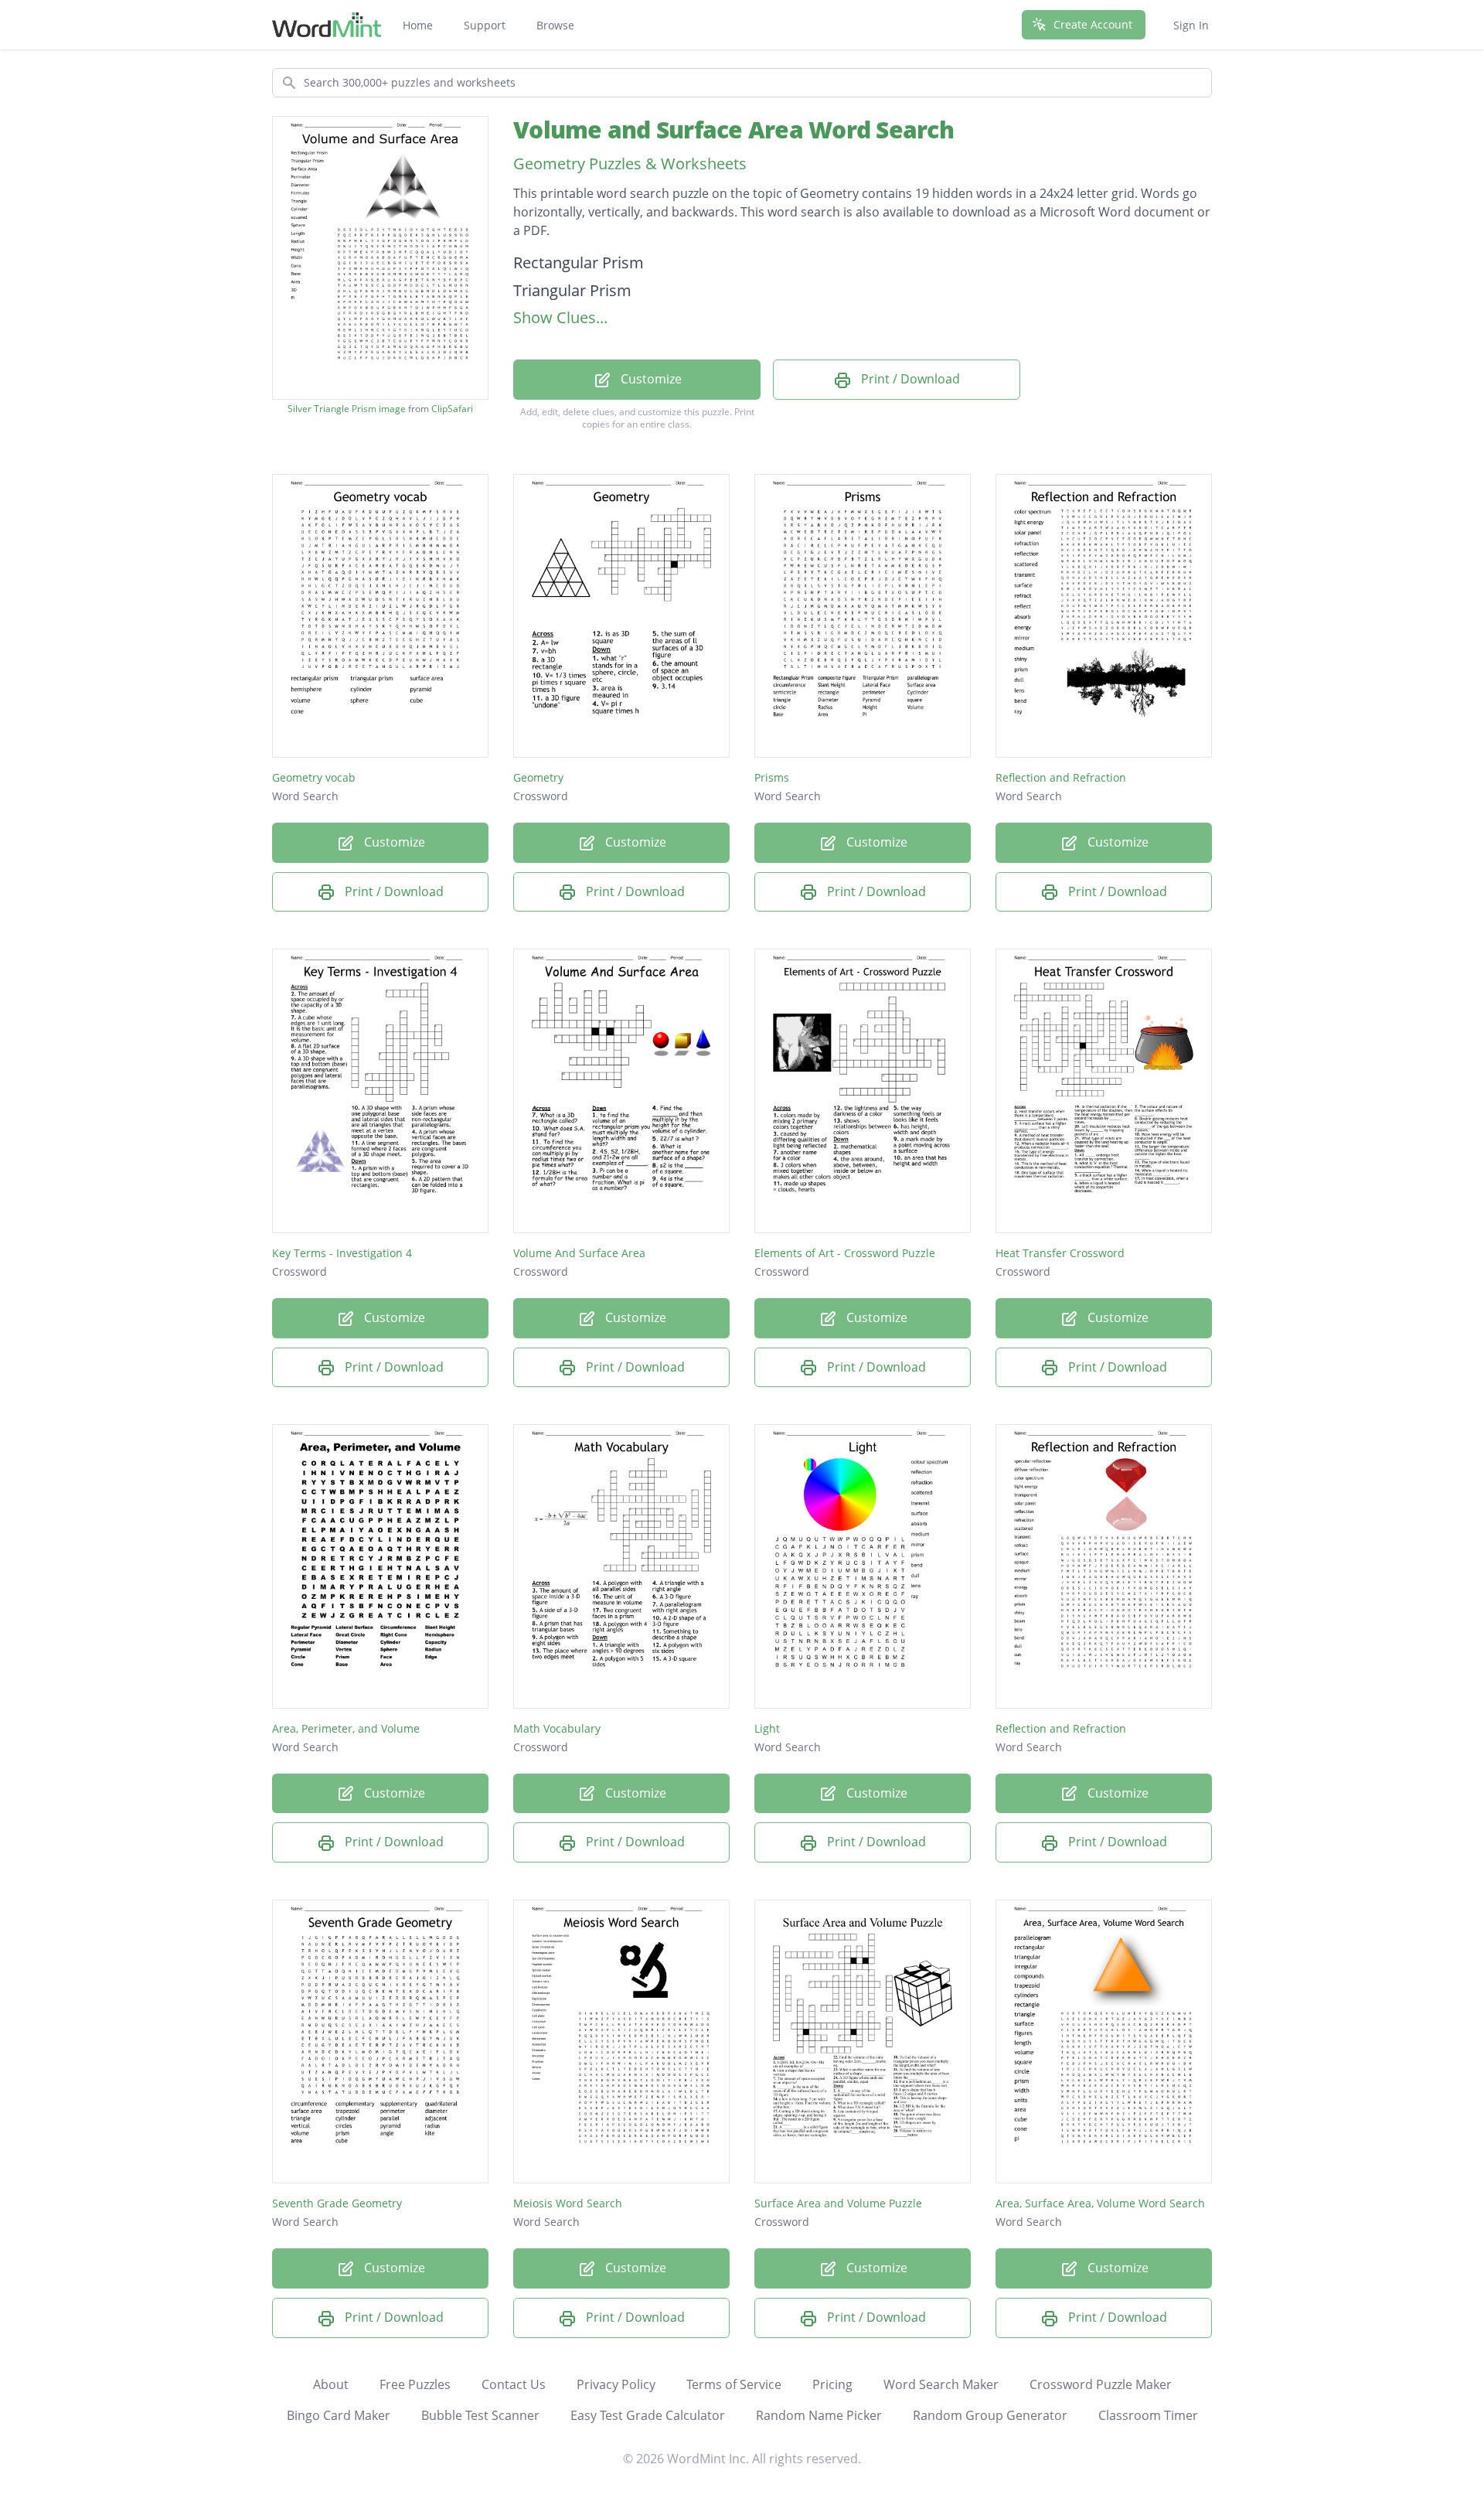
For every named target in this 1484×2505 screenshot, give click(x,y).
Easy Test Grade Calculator (648, 2415)
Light (767, 1728)
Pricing (832, 2384)
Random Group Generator (990, 2415)
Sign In (1191, 25)
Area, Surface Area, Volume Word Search (1100, 2203)
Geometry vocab (314, 777)
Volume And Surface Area (579, 1253)
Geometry (538, 777)
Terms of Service (734, 2384)
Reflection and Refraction (1061, 777)
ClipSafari (452, 409)
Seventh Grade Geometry (337, 2203)
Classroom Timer (1148, 2415)
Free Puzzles (415, 2384)
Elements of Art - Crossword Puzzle (845, 1253)
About (331, 2384)
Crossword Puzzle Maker (1101, 2384)
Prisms (772, 777)
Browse (555, 25)
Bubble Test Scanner (480, 2415)
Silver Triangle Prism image (347, 409)
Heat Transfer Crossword (1060, 1253)
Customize (650, 379)
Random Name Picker (819, 2415)
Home (418, 25)
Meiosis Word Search (568, 2203)
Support (485, 25)
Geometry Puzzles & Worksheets (630, 164)
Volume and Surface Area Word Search (733, 130)
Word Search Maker (941, 2384)
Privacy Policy (616, 2384)
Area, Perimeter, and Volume (346, 1728)
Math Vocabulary (557, 1728)
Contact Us (514, 2384)
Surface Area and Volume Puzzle (838, 2203)
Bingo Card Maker (339, 2415)
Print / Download (909, 379)
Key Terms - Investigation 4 (342, 1253)
